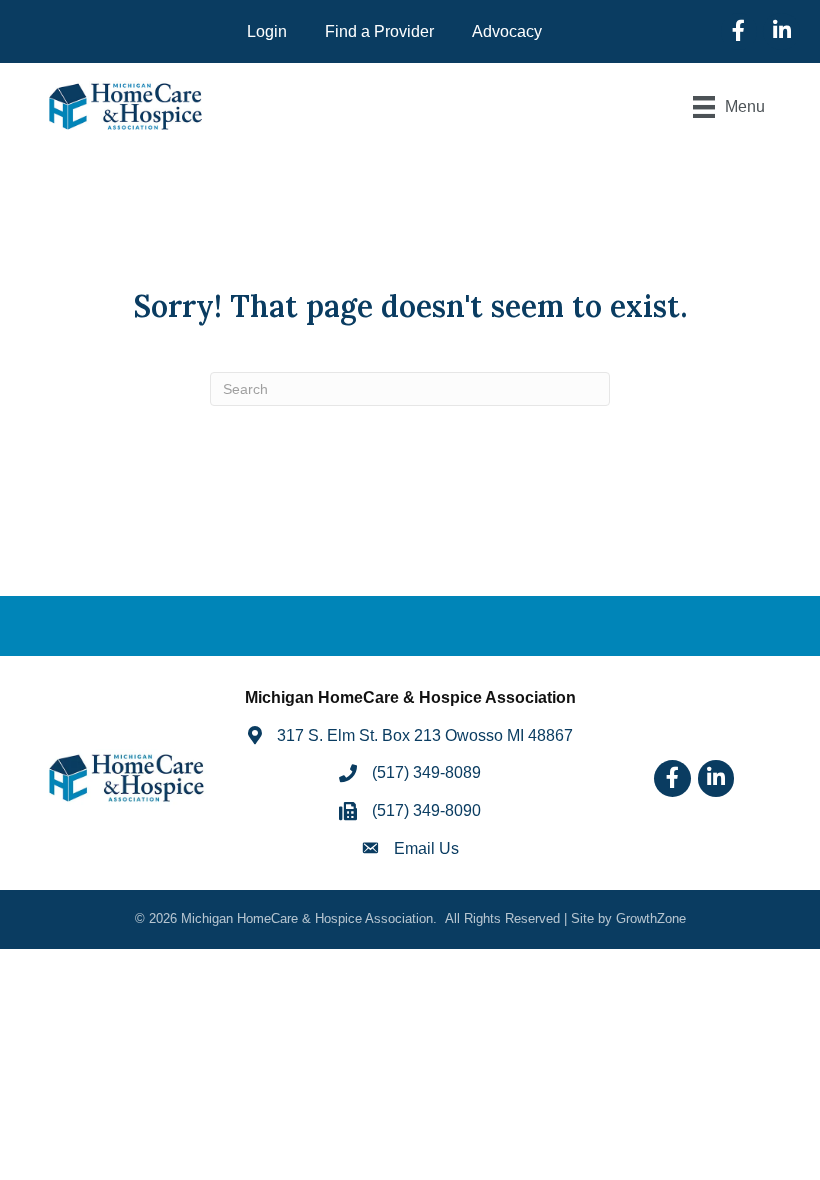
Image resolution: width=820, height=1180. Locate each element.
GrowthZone (651, 918)
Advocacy (507, 31)
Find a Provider (379, 31)
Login (267, 31)
